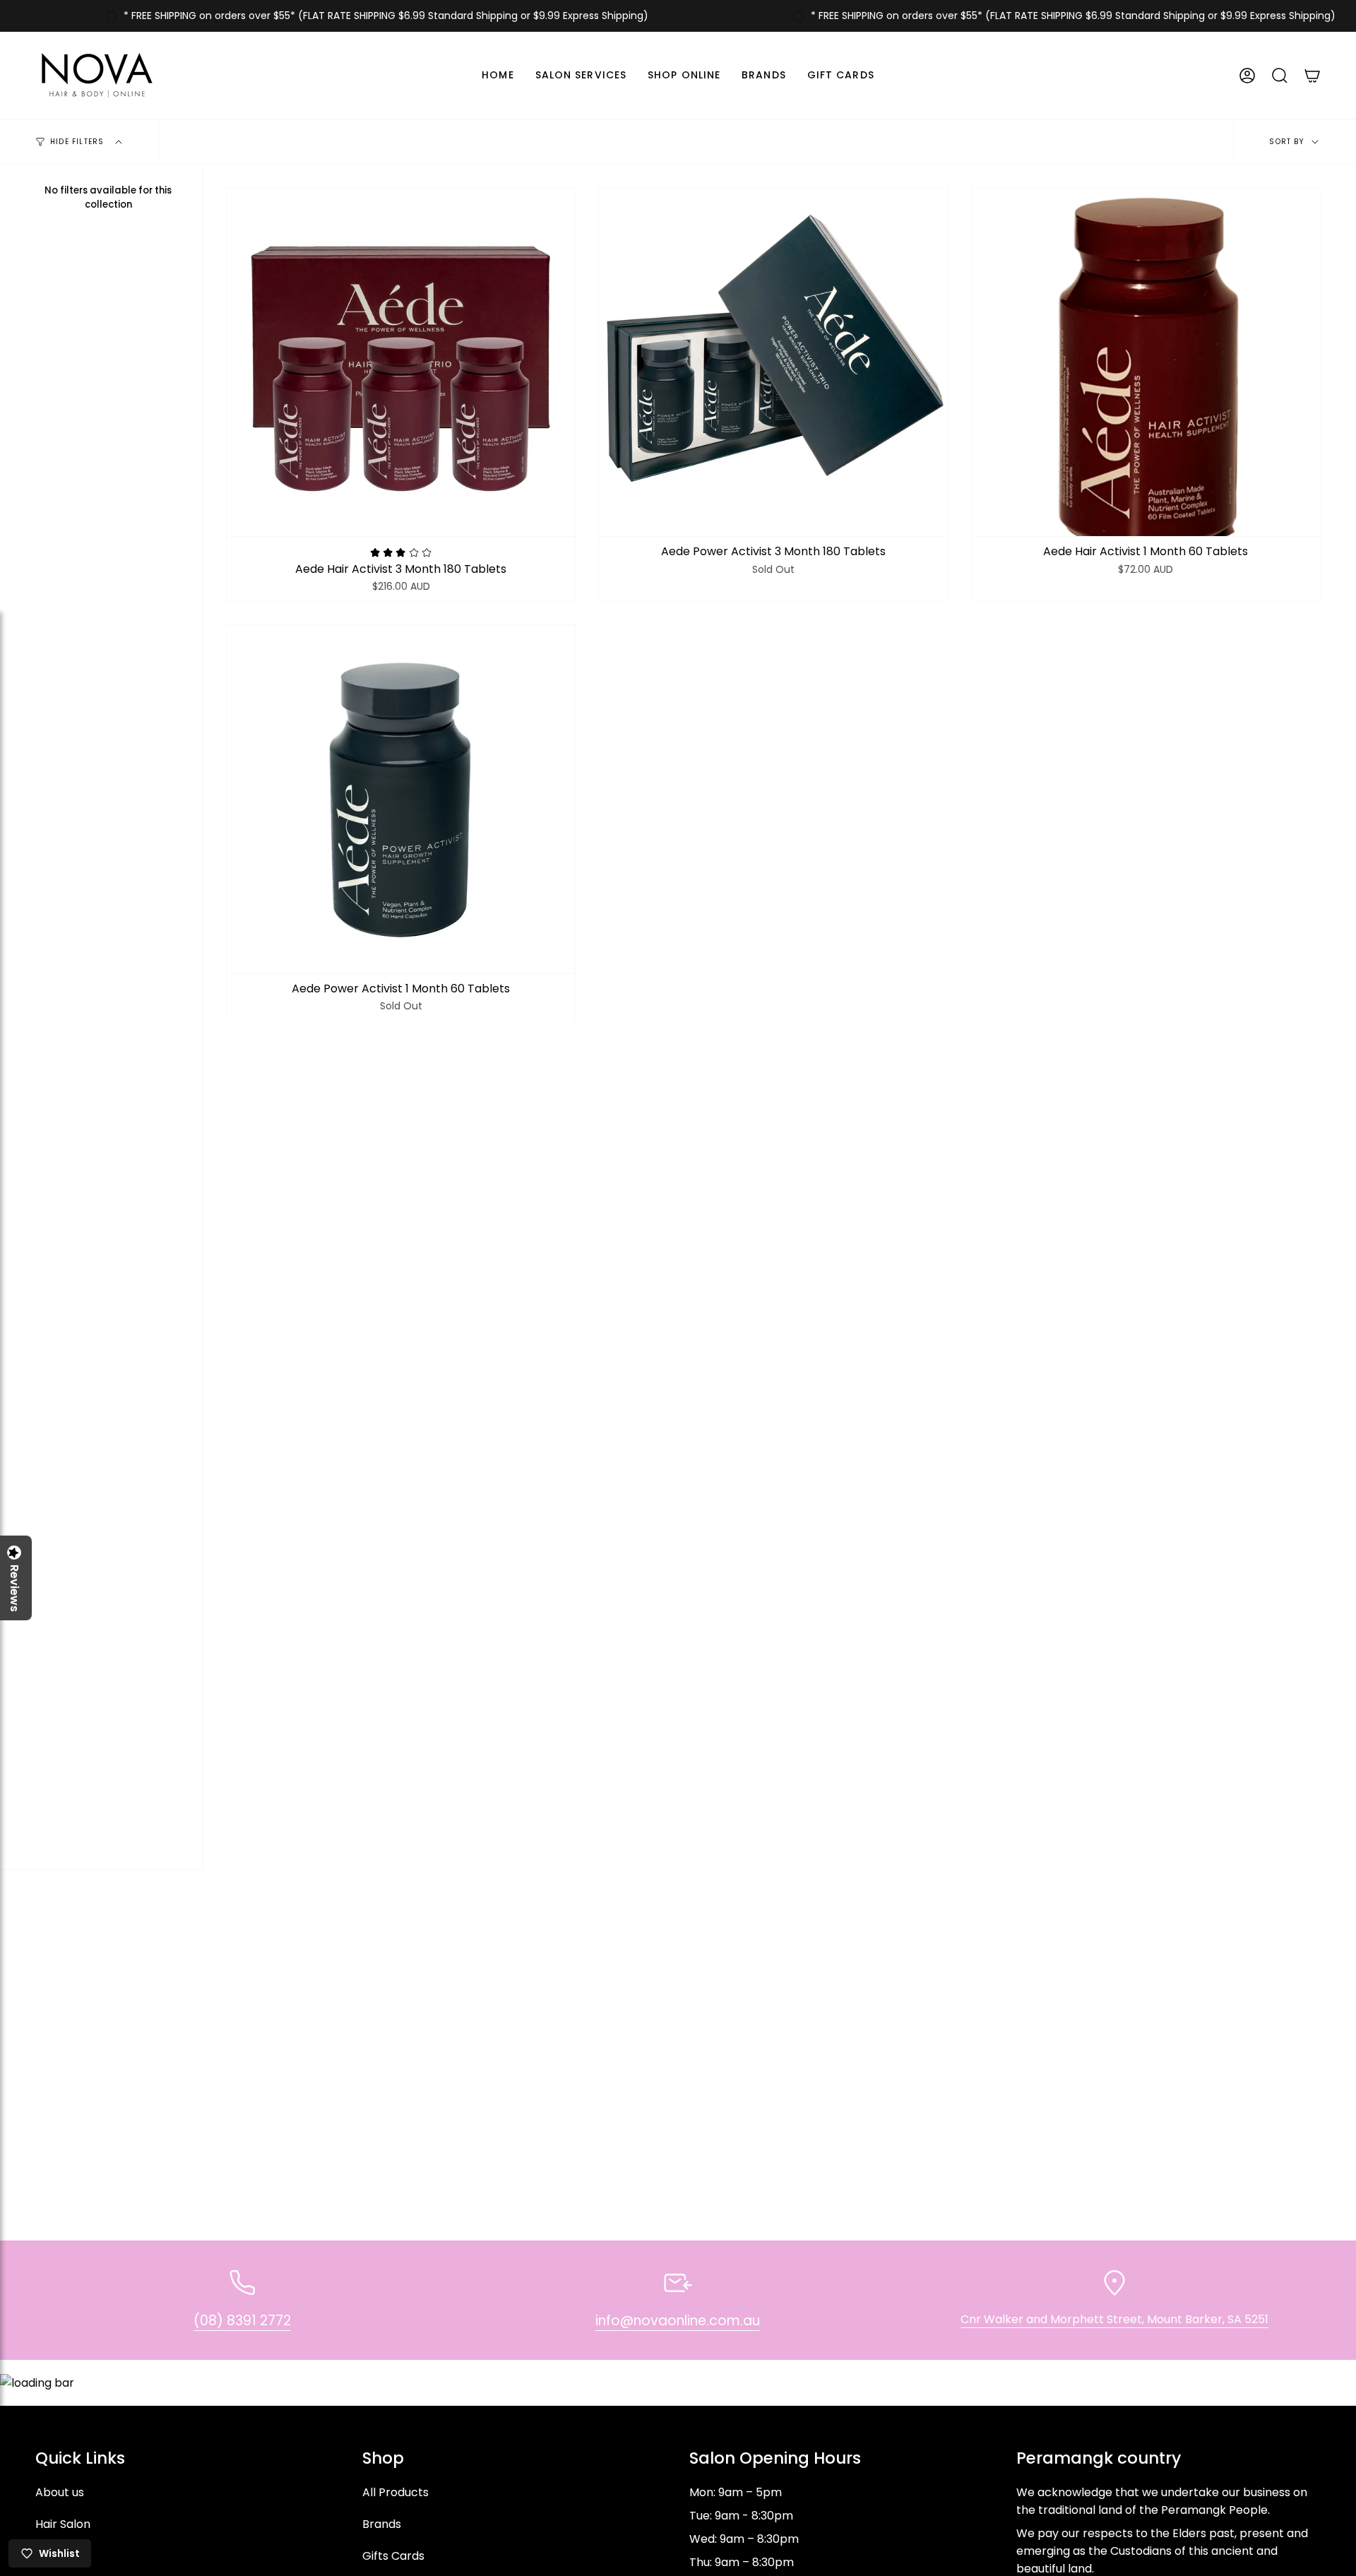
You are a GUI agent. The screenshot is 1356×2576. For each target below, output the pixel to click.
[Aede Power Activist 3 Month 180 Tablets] (773, 362)
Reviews (14, 1588)
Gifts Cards (393, 2556)
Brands (382, 2524)
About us (60, 2492)
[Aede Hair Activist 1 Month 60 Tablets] (1146, 362)
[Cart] (1312, 75)
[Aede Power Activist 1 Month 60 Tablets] (401, 799)
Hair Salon (63, 2524)
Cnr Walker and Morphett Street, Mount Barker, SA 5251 (1114, 2319)
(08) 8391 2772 (242, 2321)
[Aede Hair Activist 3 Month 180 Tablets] (401, 362)
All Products (395, 2492)
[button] (581, 75)
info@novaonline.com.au (678, 2321)
